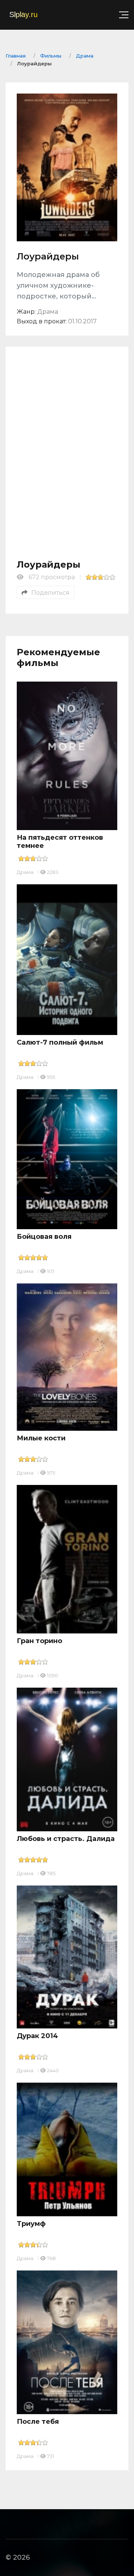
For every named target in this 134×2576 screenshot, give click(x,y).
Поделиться (50, 593)
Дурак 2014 (37, 2036)
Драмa (25, 872)
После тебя (38, 2422)
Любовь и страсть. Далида (66, 1839)
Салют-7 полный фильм (60, 1042)
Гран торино (39, 1641)
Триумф (31, 2224)
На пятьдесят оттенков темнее (60, 842)
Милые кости (41, 1438)
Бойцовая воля (44, 1237)
